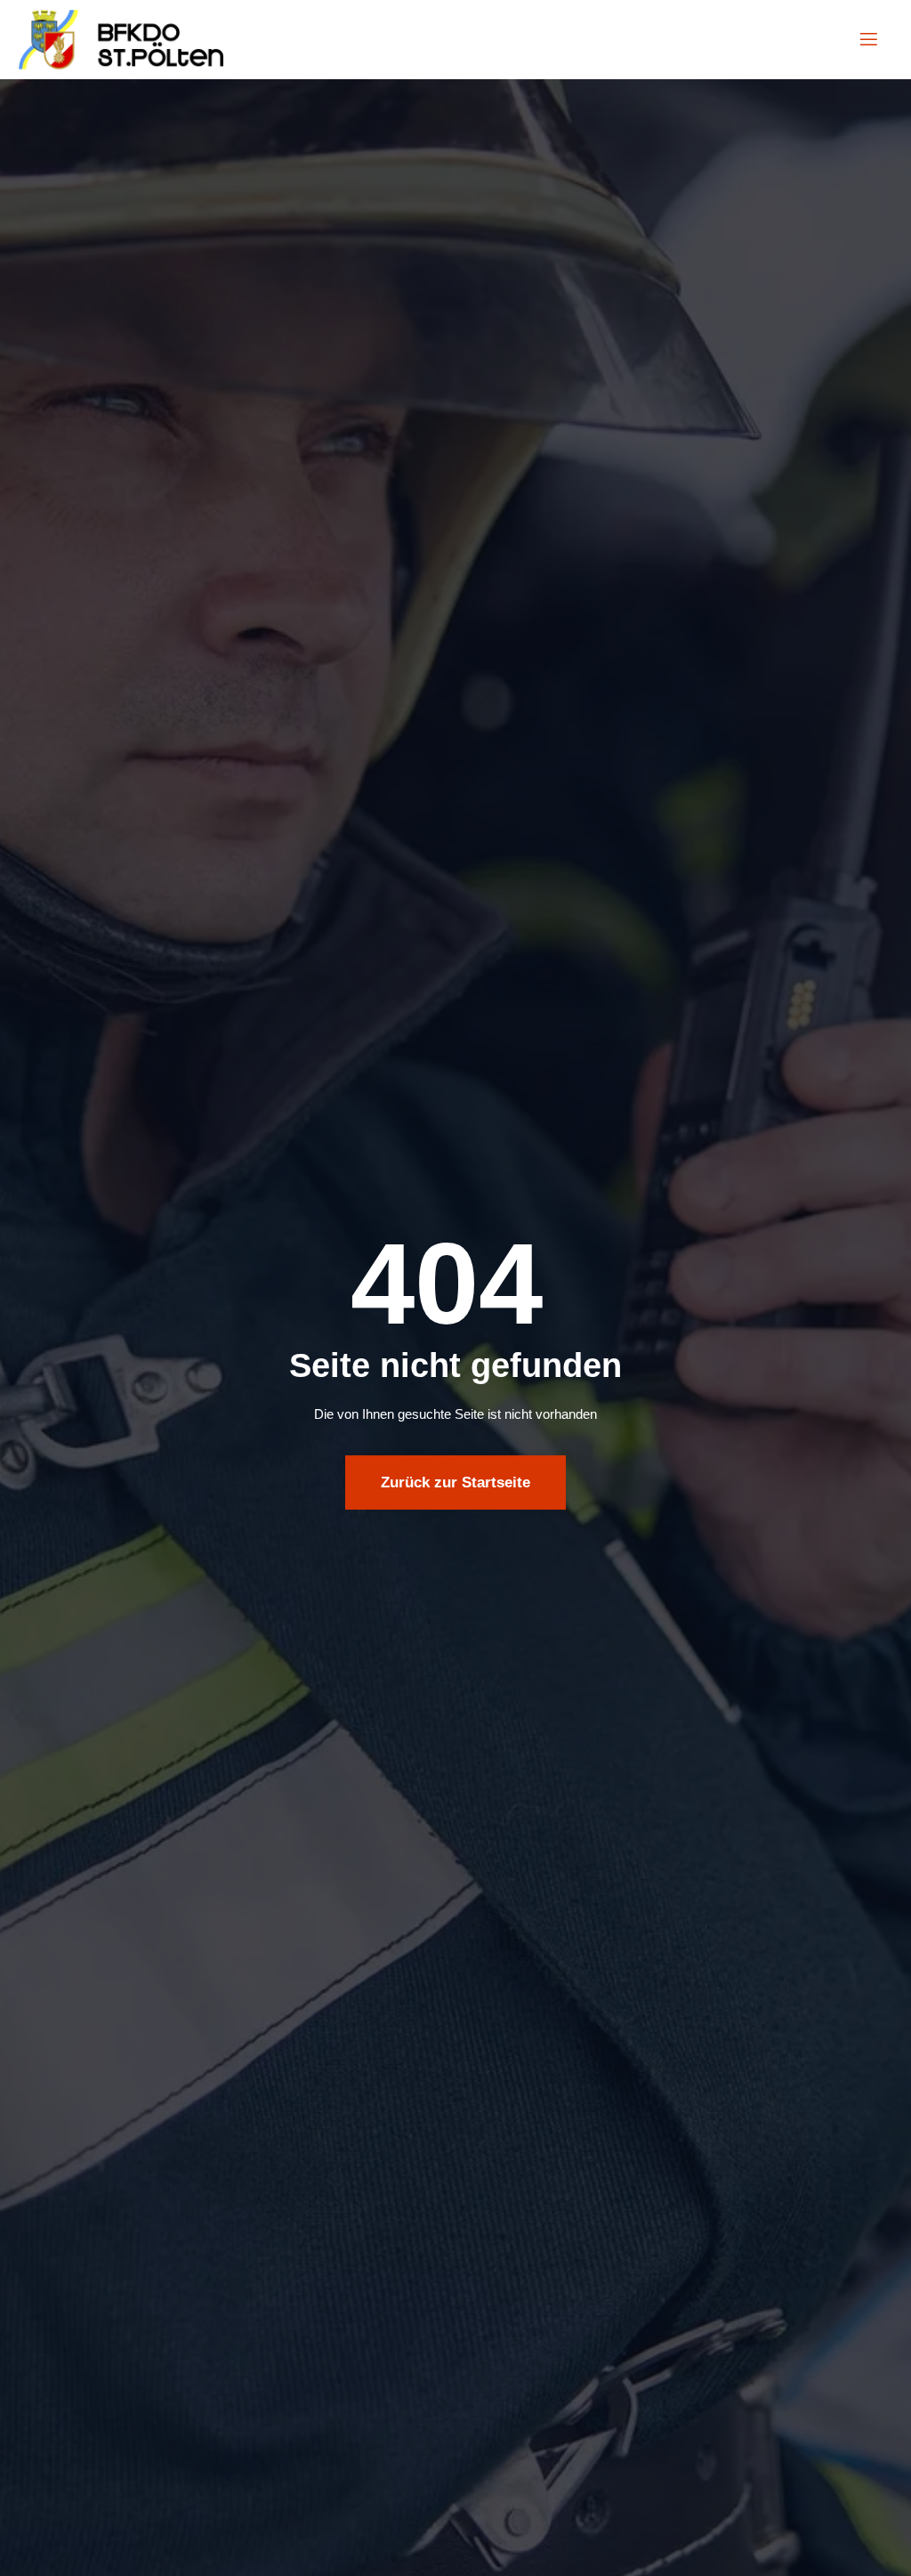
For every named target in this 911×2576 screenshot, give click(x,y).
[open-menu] (869, 40)
